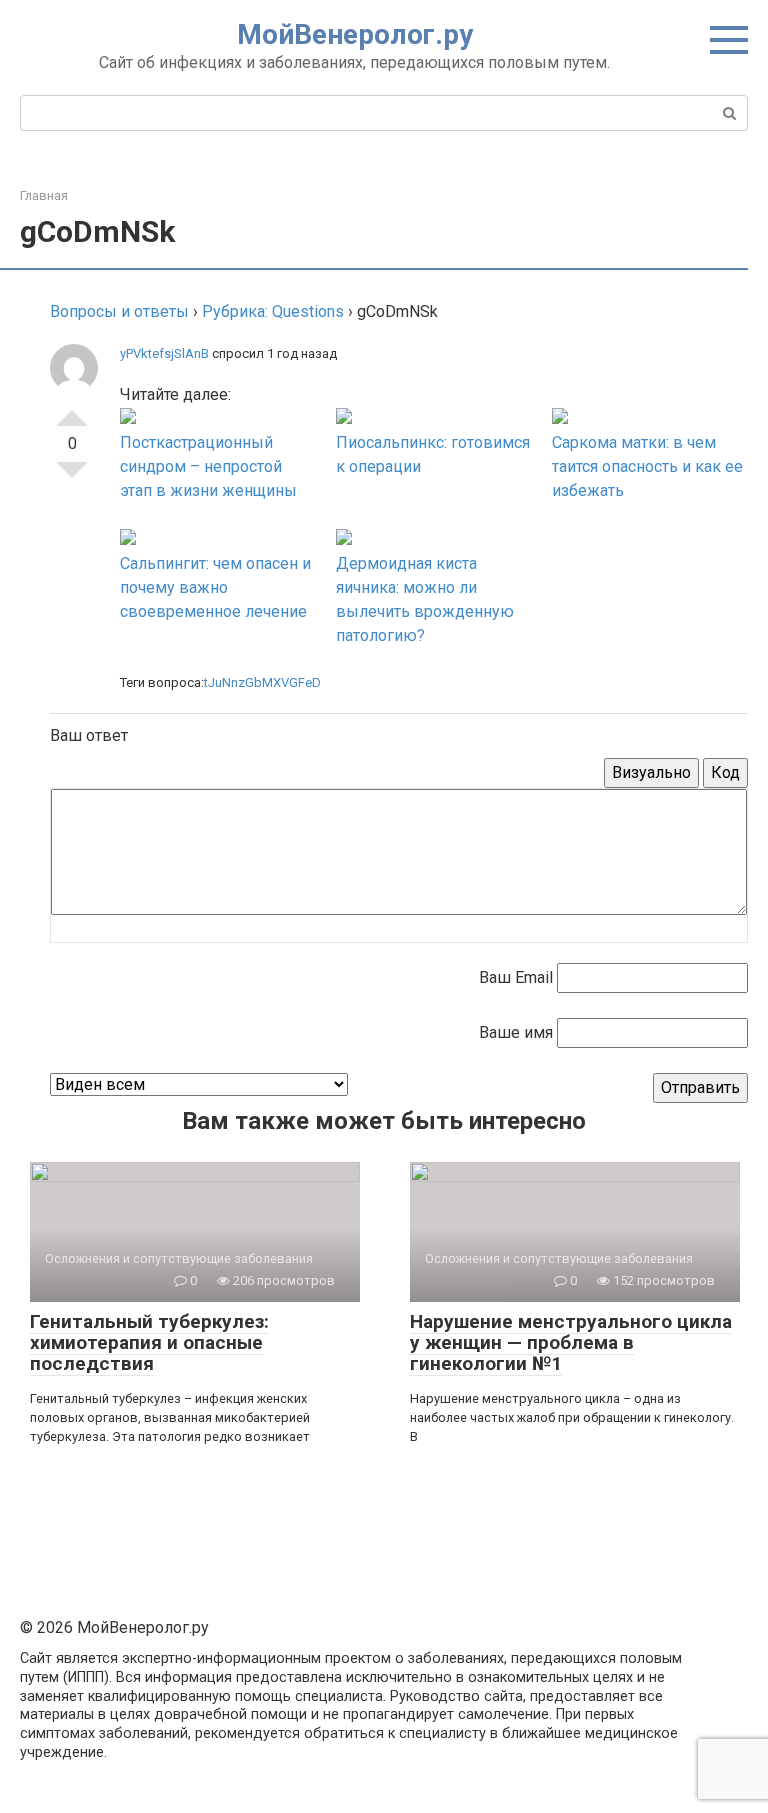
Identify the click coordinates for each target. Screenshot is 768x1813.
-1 (72, 478)
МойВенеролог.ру (355, 34)
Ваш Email (516, 977)
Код (725, 772)
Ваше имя (516, 1032)
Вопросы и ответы (119, 311)
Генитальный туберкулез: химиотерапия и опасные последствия (149, 1342)
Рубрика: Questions (273, 311)
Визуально (651, 772)
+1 (72, 410)
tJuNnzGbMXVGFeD (262, 682)
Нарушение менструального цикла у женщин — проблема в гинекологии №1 (571, 1342)
